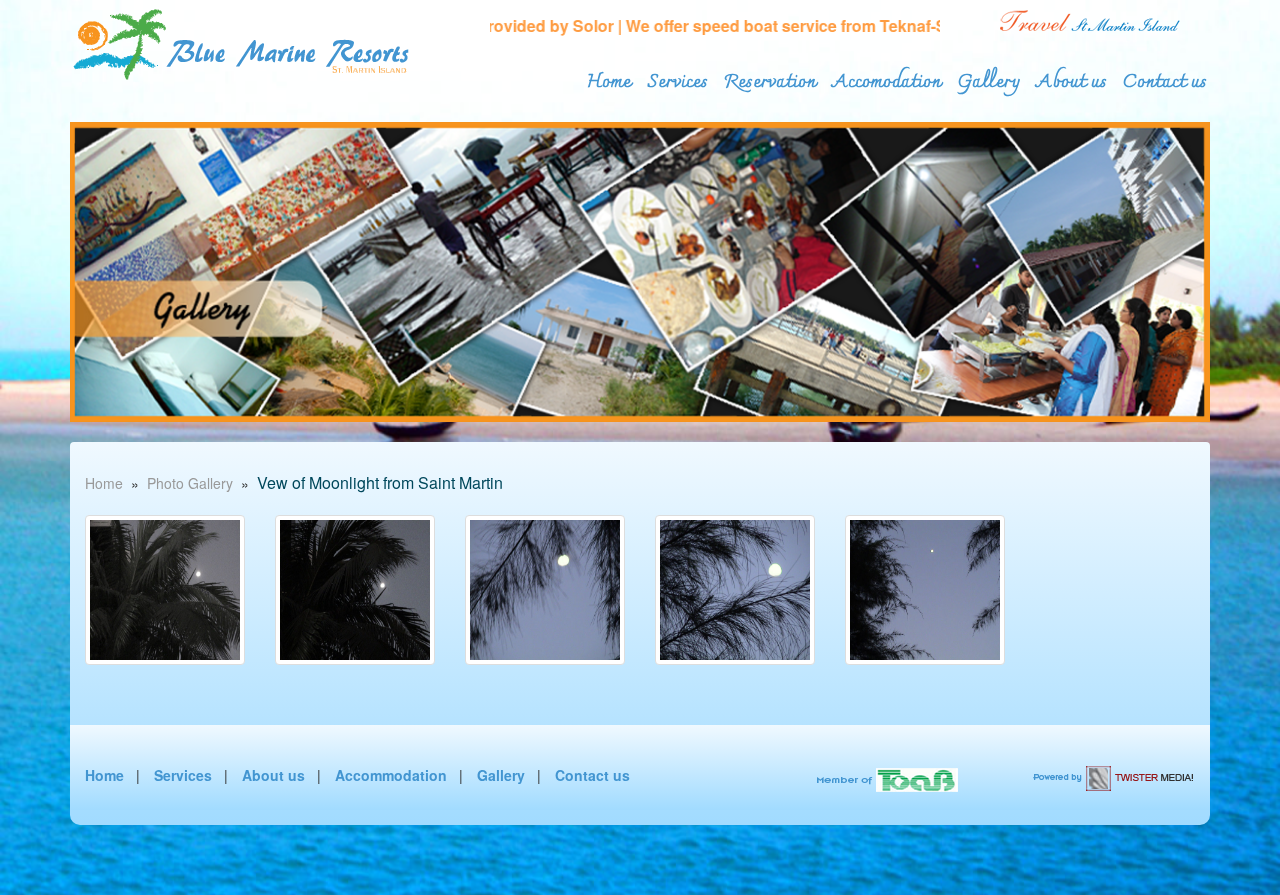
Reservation (770, 78)
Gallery (988, 78)
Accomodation (886, 78)
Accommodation (391, 775)
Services (677, 78)
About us (1071, 78)
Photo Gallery (190, 483)
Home (609, 78)
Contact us (1165, 78)
